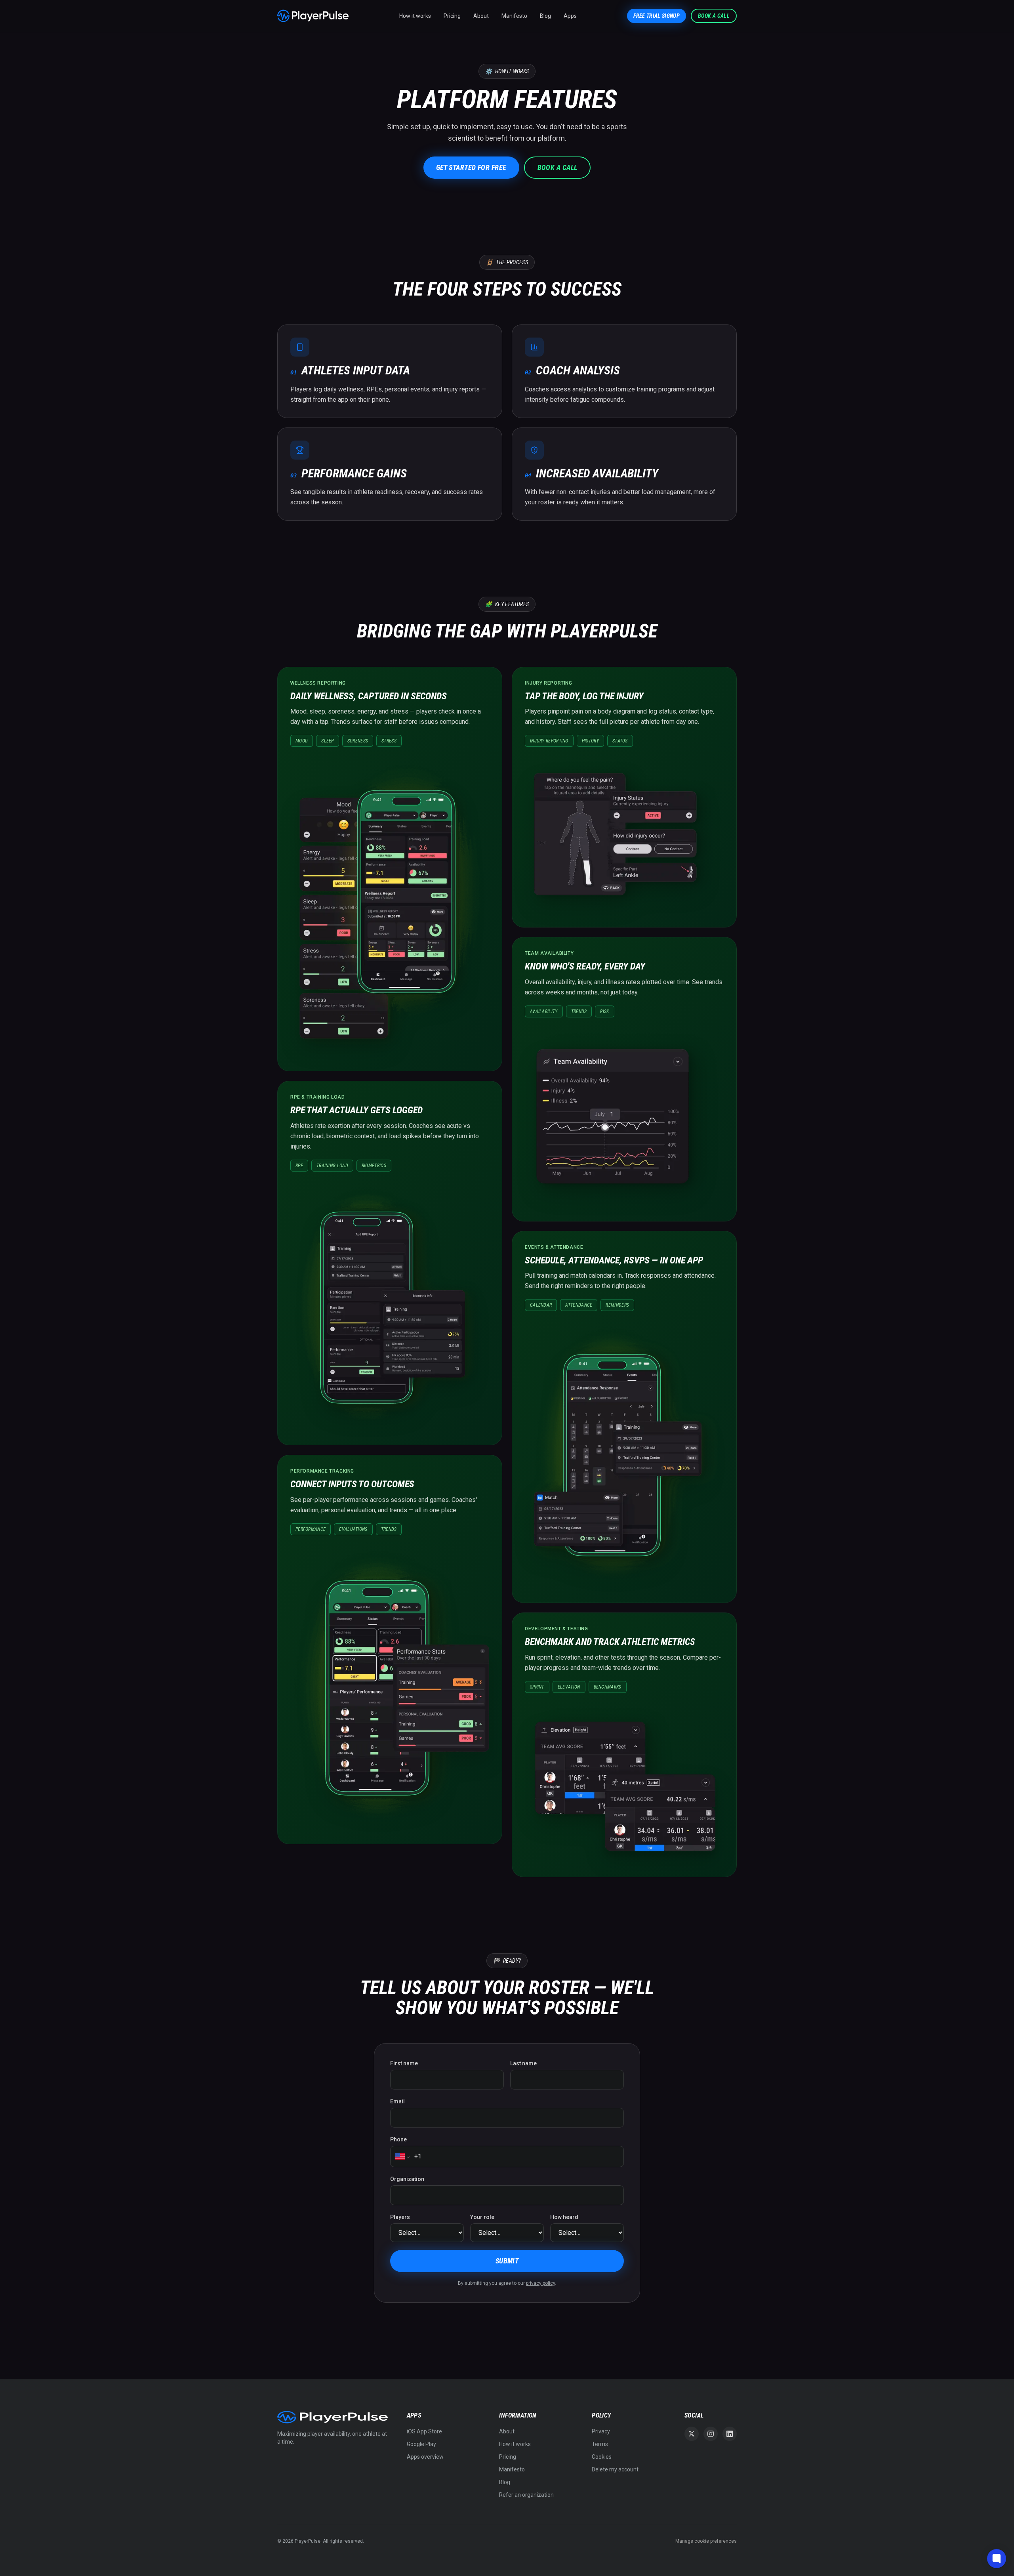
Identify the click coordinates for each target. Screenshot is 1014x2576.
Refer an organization (526, 2495)
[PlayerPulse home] (313, 16)
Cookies (602, 2457)
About (481, 16)
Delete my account (615, 2469)
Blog (545, 16)
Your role (482, 2217)
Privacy (601, 2431)
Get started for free (471, 167)
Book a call (714, 16)
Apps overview (425, 2457)
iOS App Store (424, 2431)
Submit (507, 2261)
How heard (564, 2217)
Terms (600, 2444)
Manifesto (514, 16)
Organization (407, 2179)
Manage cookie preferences (706, 2541)
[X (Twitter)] (692, 2434)
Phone (398, 2139)
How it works (415, 16)
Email (397, 2101)
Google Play (421, 2444)
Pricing (452, 16)
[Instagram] (711, 2434)
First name (404, 2063)
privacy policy (540, 2283)
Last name (523, 2063)
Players (400, 2217)
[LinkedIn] (730, 2434)
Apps (570, 16)
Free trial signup (657, 16)
